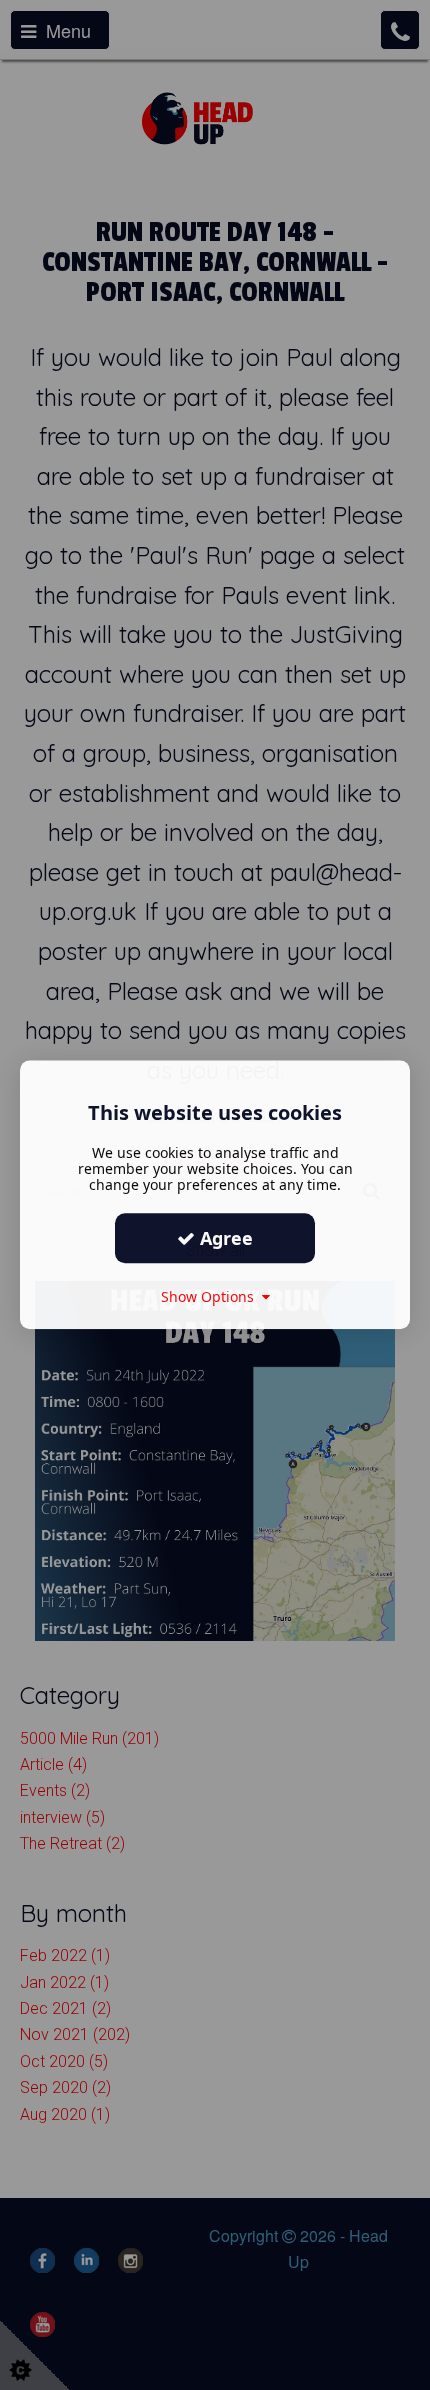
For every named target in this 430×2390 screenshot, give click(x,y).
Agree (224, 1238)
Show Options (211, 1296)
